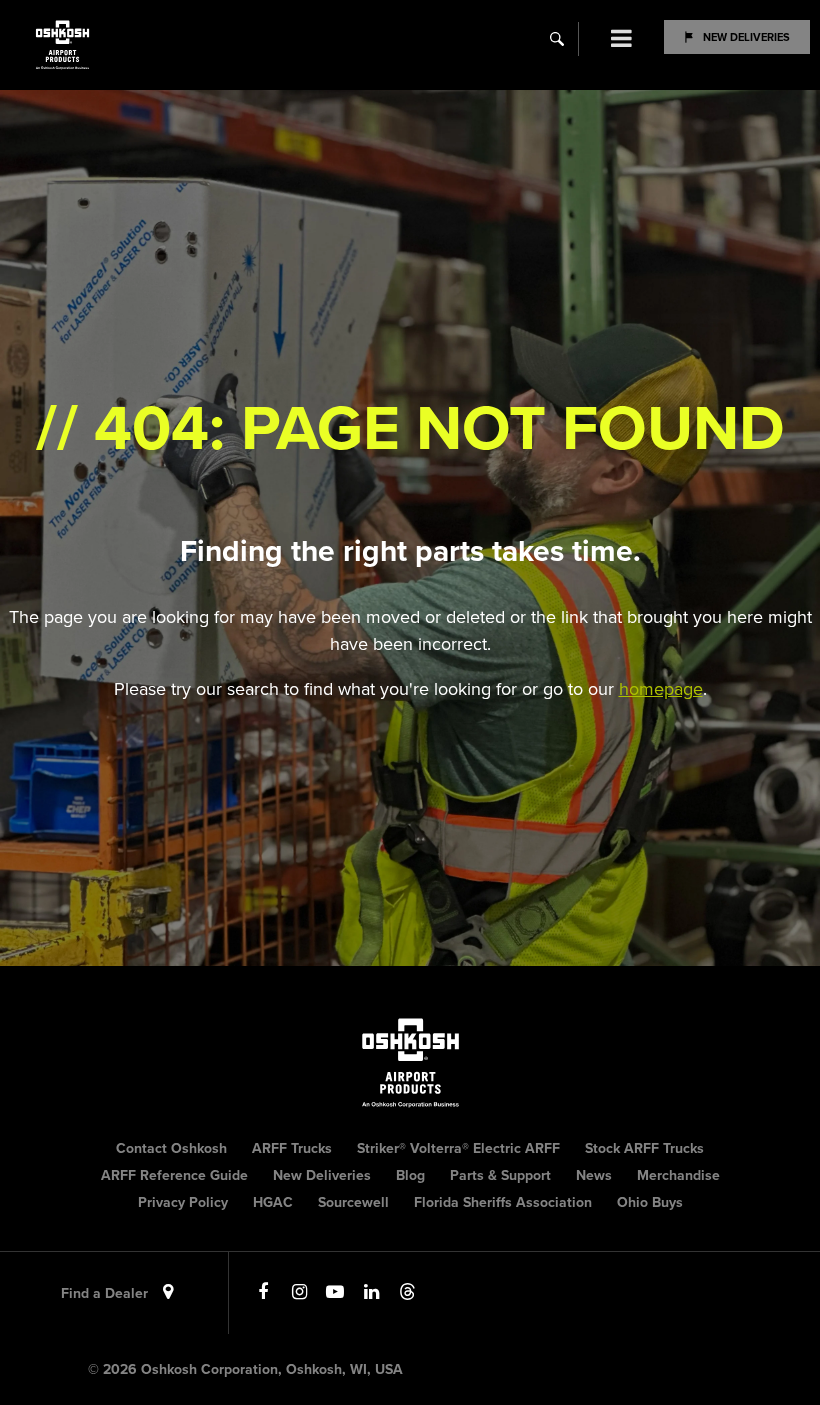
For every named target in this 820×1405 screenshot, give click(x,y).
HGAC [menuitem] (273, 1202)
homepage (661, 689)
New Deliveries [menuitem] (322, 1175)
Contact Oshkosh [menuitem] (171, 1148)
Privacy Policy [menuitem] (183, 1202)
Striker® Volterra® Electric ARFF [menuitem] (458, 1148)
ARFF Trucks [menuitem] (292, 1148)
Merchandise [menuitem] (678, 1175)
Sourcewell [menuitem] (353, 1202)
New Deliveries (746, 37)
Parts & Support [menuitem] (500, 1175)
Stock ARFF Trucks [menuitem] (644, 1148)
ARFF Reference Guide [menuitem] (174, 1175)
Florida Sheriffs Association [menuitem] (503, 1202)
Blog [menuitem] (410, 1175)
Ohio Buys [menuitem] (650, 1202)
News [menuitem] (594, 1175)
